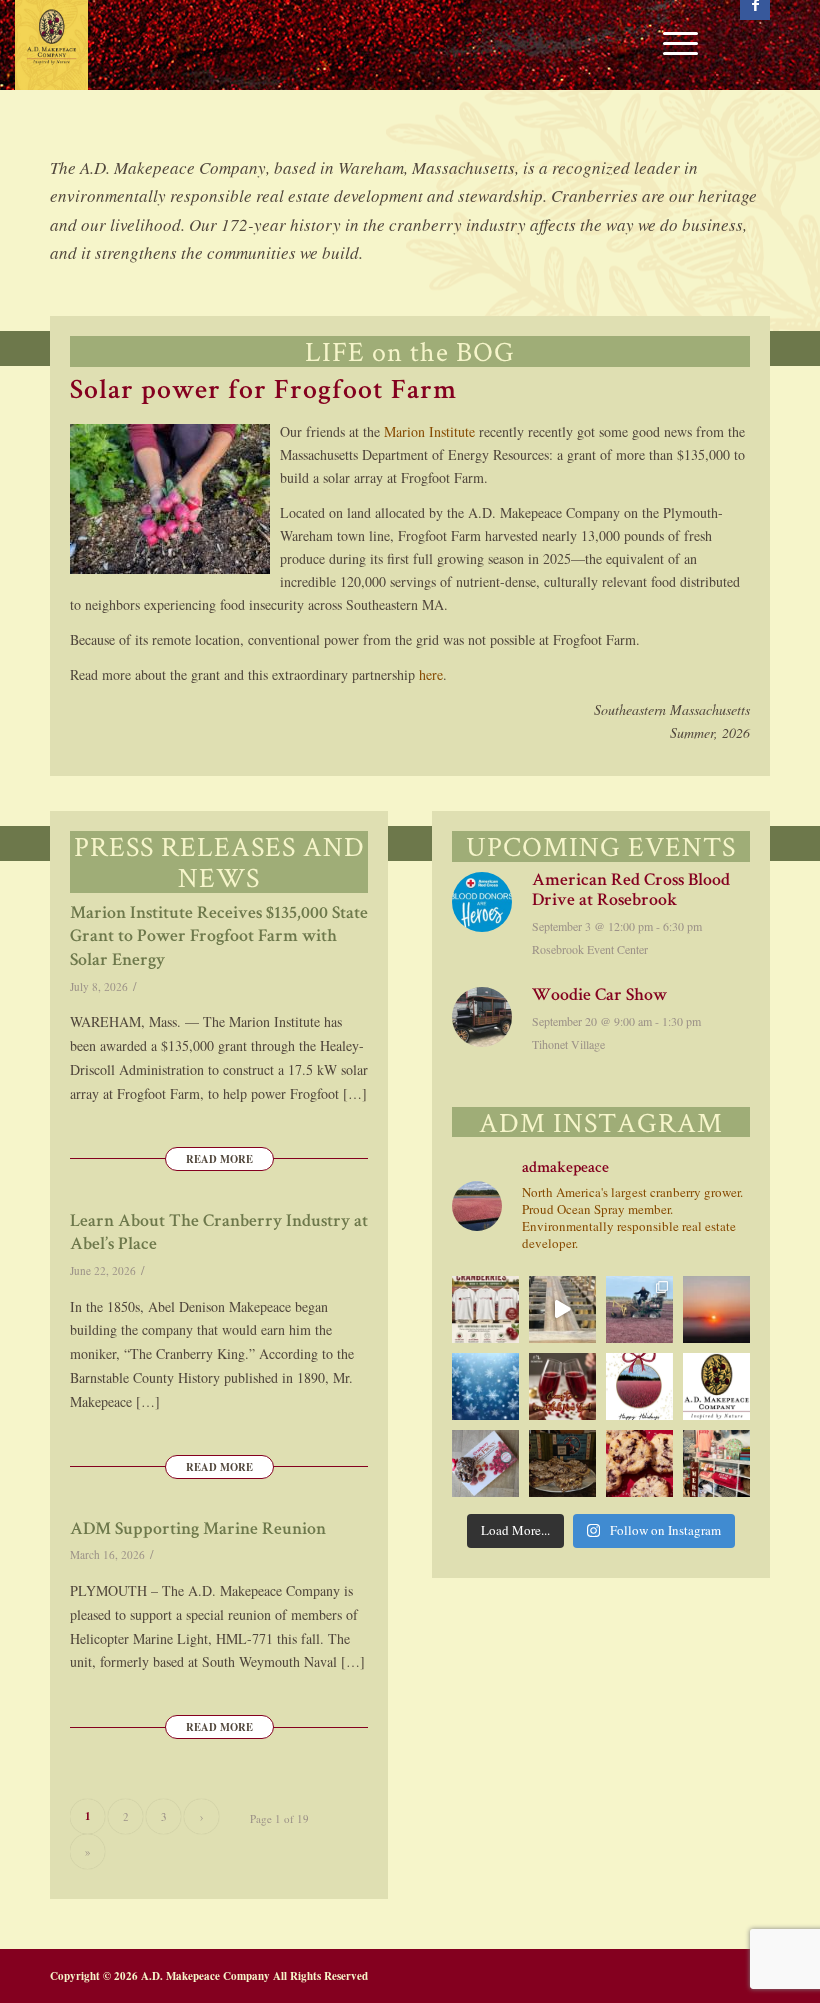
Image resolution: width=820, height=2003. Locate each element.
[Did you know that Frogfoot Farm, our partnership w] (716, 1386)
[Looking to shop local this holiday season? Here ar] (716, 1463)
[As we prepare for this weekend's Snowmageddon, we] (485, 1386)
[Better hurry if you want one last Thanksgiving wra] (562, 1463)
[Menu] (670, 45)
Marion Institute (429, 431)
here (431, 674)
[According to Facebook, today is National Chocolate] (485, 1463)
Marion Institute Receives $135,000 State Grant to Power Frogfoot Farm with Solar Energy (219, 937)
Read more (219, 1159)
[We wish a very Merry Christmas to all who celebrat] (639, 1386)
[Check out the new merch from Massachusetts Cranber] (485, 1309)
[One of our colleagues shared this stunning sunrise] (716, 1309)
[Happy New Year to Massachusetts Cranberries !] (562, 1386)
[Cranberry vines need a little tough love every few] (639, 1309)
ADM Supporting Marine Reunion (198, 1530)
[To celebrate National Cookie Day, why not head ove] (639, 1463)
